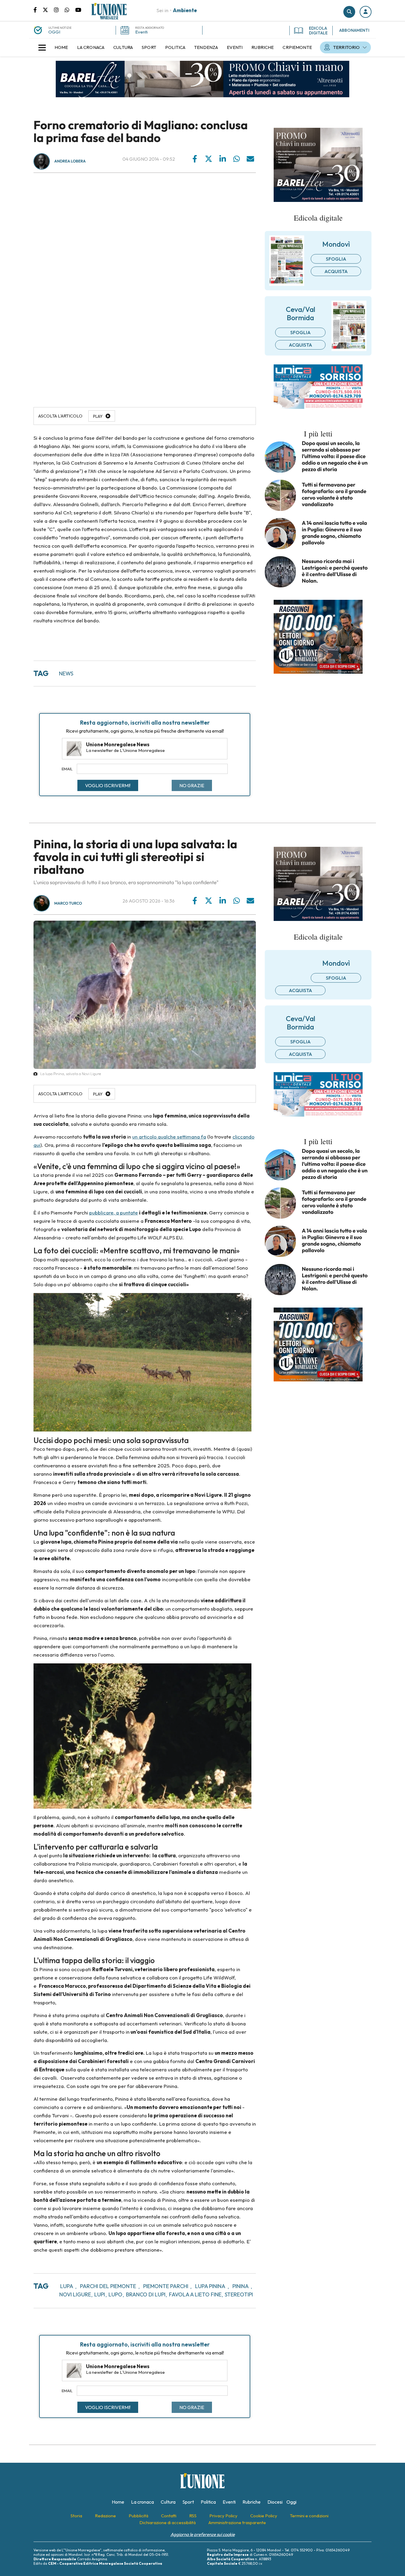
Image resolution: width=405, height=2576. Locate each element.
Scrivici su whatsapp (70, 9)
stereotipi (239, 2294)
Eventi (141, 32)
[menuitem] (61, 47)
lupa (67, 2286)
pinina (241, 2286)
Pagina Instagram (59, 9)
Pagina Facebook (38, 9)
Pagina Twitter (48, 9)
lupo (115, 2294)
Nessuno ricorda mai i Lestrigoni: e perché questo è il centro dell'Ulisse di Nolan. (335, 571)
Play (98, 416)
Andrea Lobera (70, 161)
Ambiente (185, 10)
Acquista (336, 271)
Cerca (349, 12)
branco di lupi (146, 2294)
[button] (366, 12)
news (66, 674)
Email (67, 769)
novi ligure (75, 2294)
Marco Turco (68, 903)
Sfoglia (336, 259)
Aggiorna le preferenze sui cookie (203, 2534)
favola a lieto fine (195, 2294)
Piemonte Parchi (166, 2286)
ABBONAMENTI (354, 30)
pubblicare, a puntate (114, 1213)
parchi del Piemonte (108, 2286)
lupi (100, 2294)
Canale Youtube (78, 9)
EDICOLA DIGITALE (318, 31)
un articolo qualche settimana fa (169, 1137)
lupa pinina (210, 2286)
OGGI (54, 32)
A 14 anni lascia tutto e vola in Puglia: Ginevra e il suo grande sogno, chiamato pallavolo (334, 533)
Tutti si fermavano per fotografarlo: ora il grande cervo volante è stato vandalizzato (334, 495)
